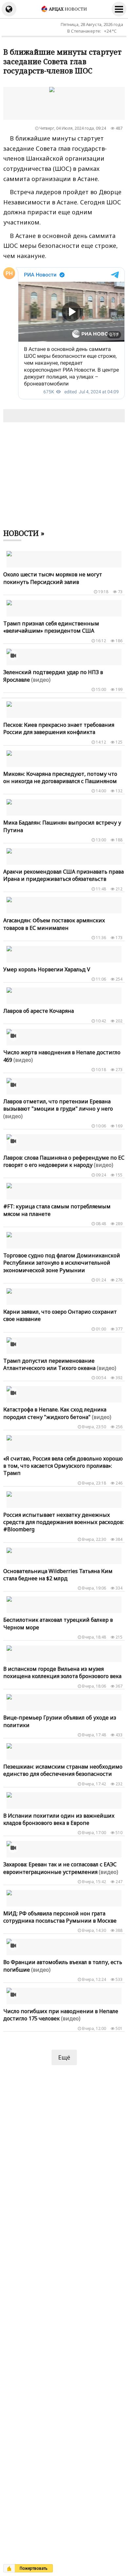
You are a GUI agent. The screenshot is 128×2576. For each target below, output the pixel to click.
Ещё (64, 2057)
